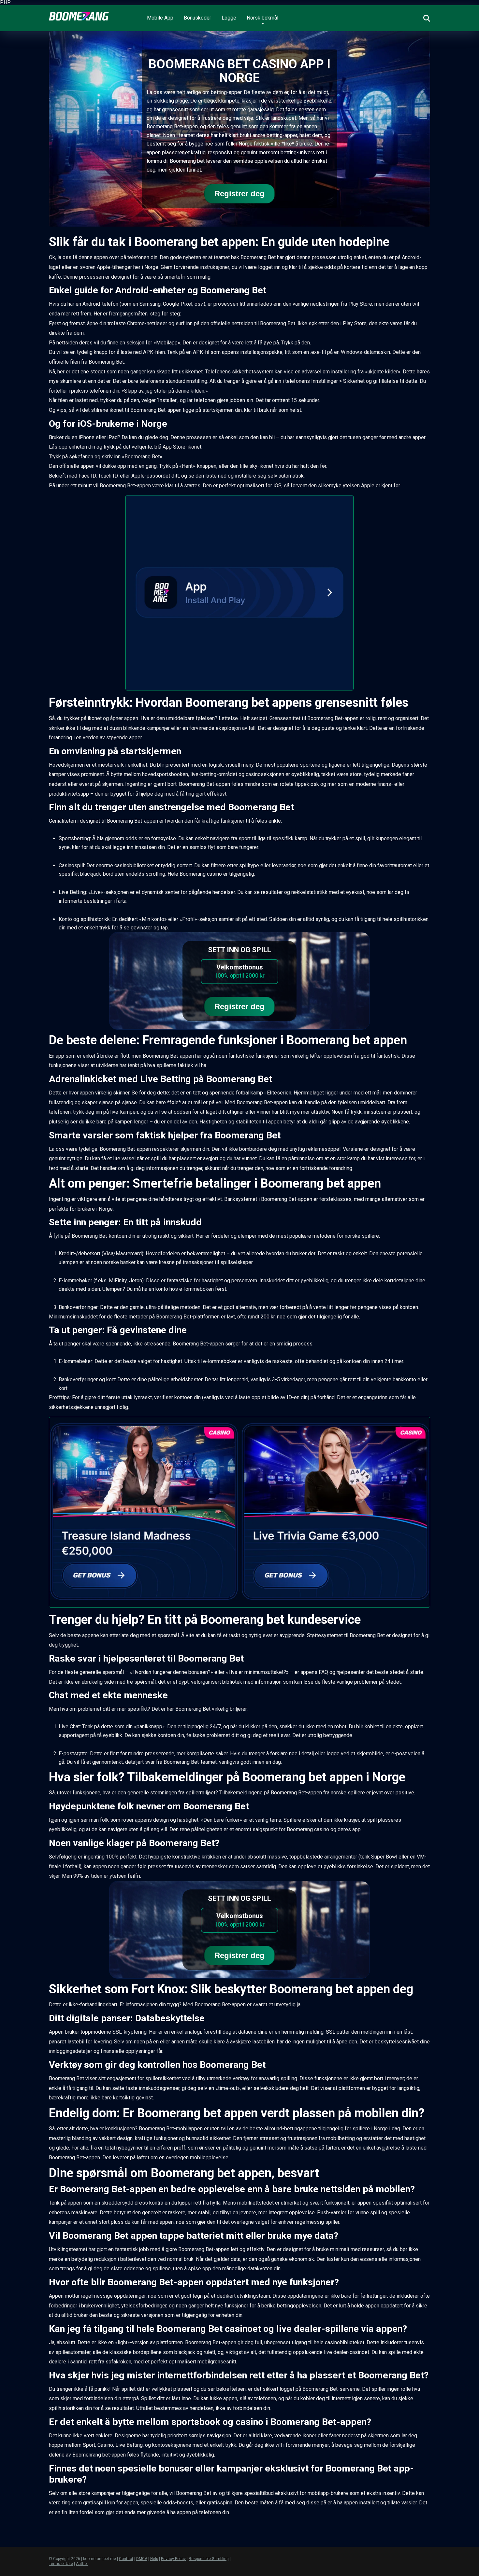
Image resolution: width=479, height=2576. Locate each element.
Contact (126, 2559)
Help (154, 2559)
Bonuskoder (197, 18)
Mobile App (160, 18)
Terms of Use (61, 2564)
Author (82, 2564)
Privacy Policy (173, 2559)
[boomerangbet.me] (79, 14)
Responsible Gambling (209, 2559)
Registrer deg (239, 194)
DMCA (142, 2559)
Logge (229, 18)
